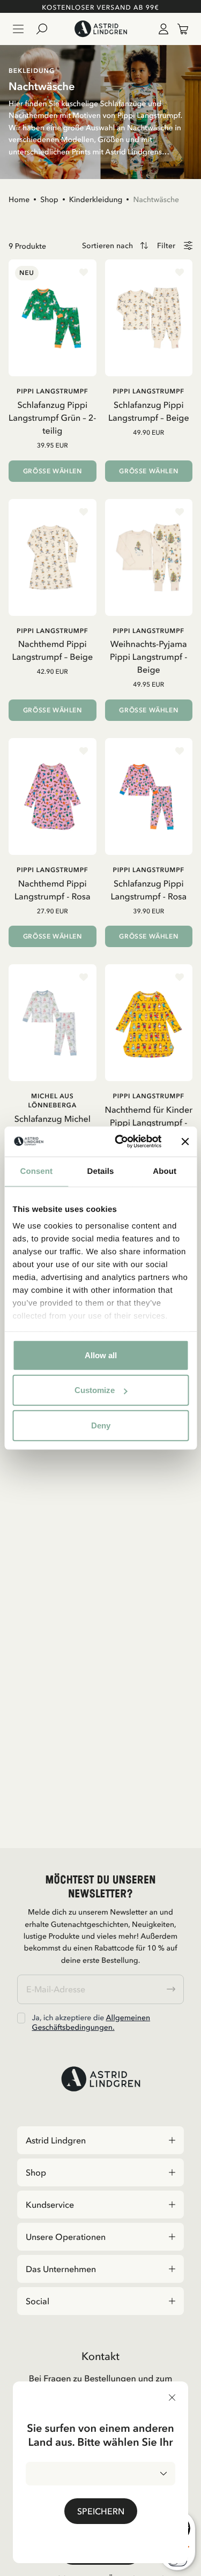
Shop (49, 199)
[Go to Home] (100, 29)
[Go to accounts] (161, 29)
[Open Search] (46, 29)
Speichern (101, 2511)
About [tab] (165, 1171)
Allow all (101, 1355)
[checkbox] (21, 2018)
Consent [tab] (36, 1171)
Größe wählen (53, 471)
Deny (101, 1425)
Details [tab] (101, 1171)
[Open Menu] (18, 29)
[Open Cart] (178, 29)
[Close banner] (185, 1142)
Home (19, 199)
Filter (166, 246)
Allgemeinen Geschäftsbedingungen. (91, 2022)
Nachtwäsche (156, 199)
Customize (95, 1390)
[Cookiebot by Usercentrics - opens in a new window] (120, 1142)
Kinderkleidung (96, 199)
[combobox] (100, 2474)
